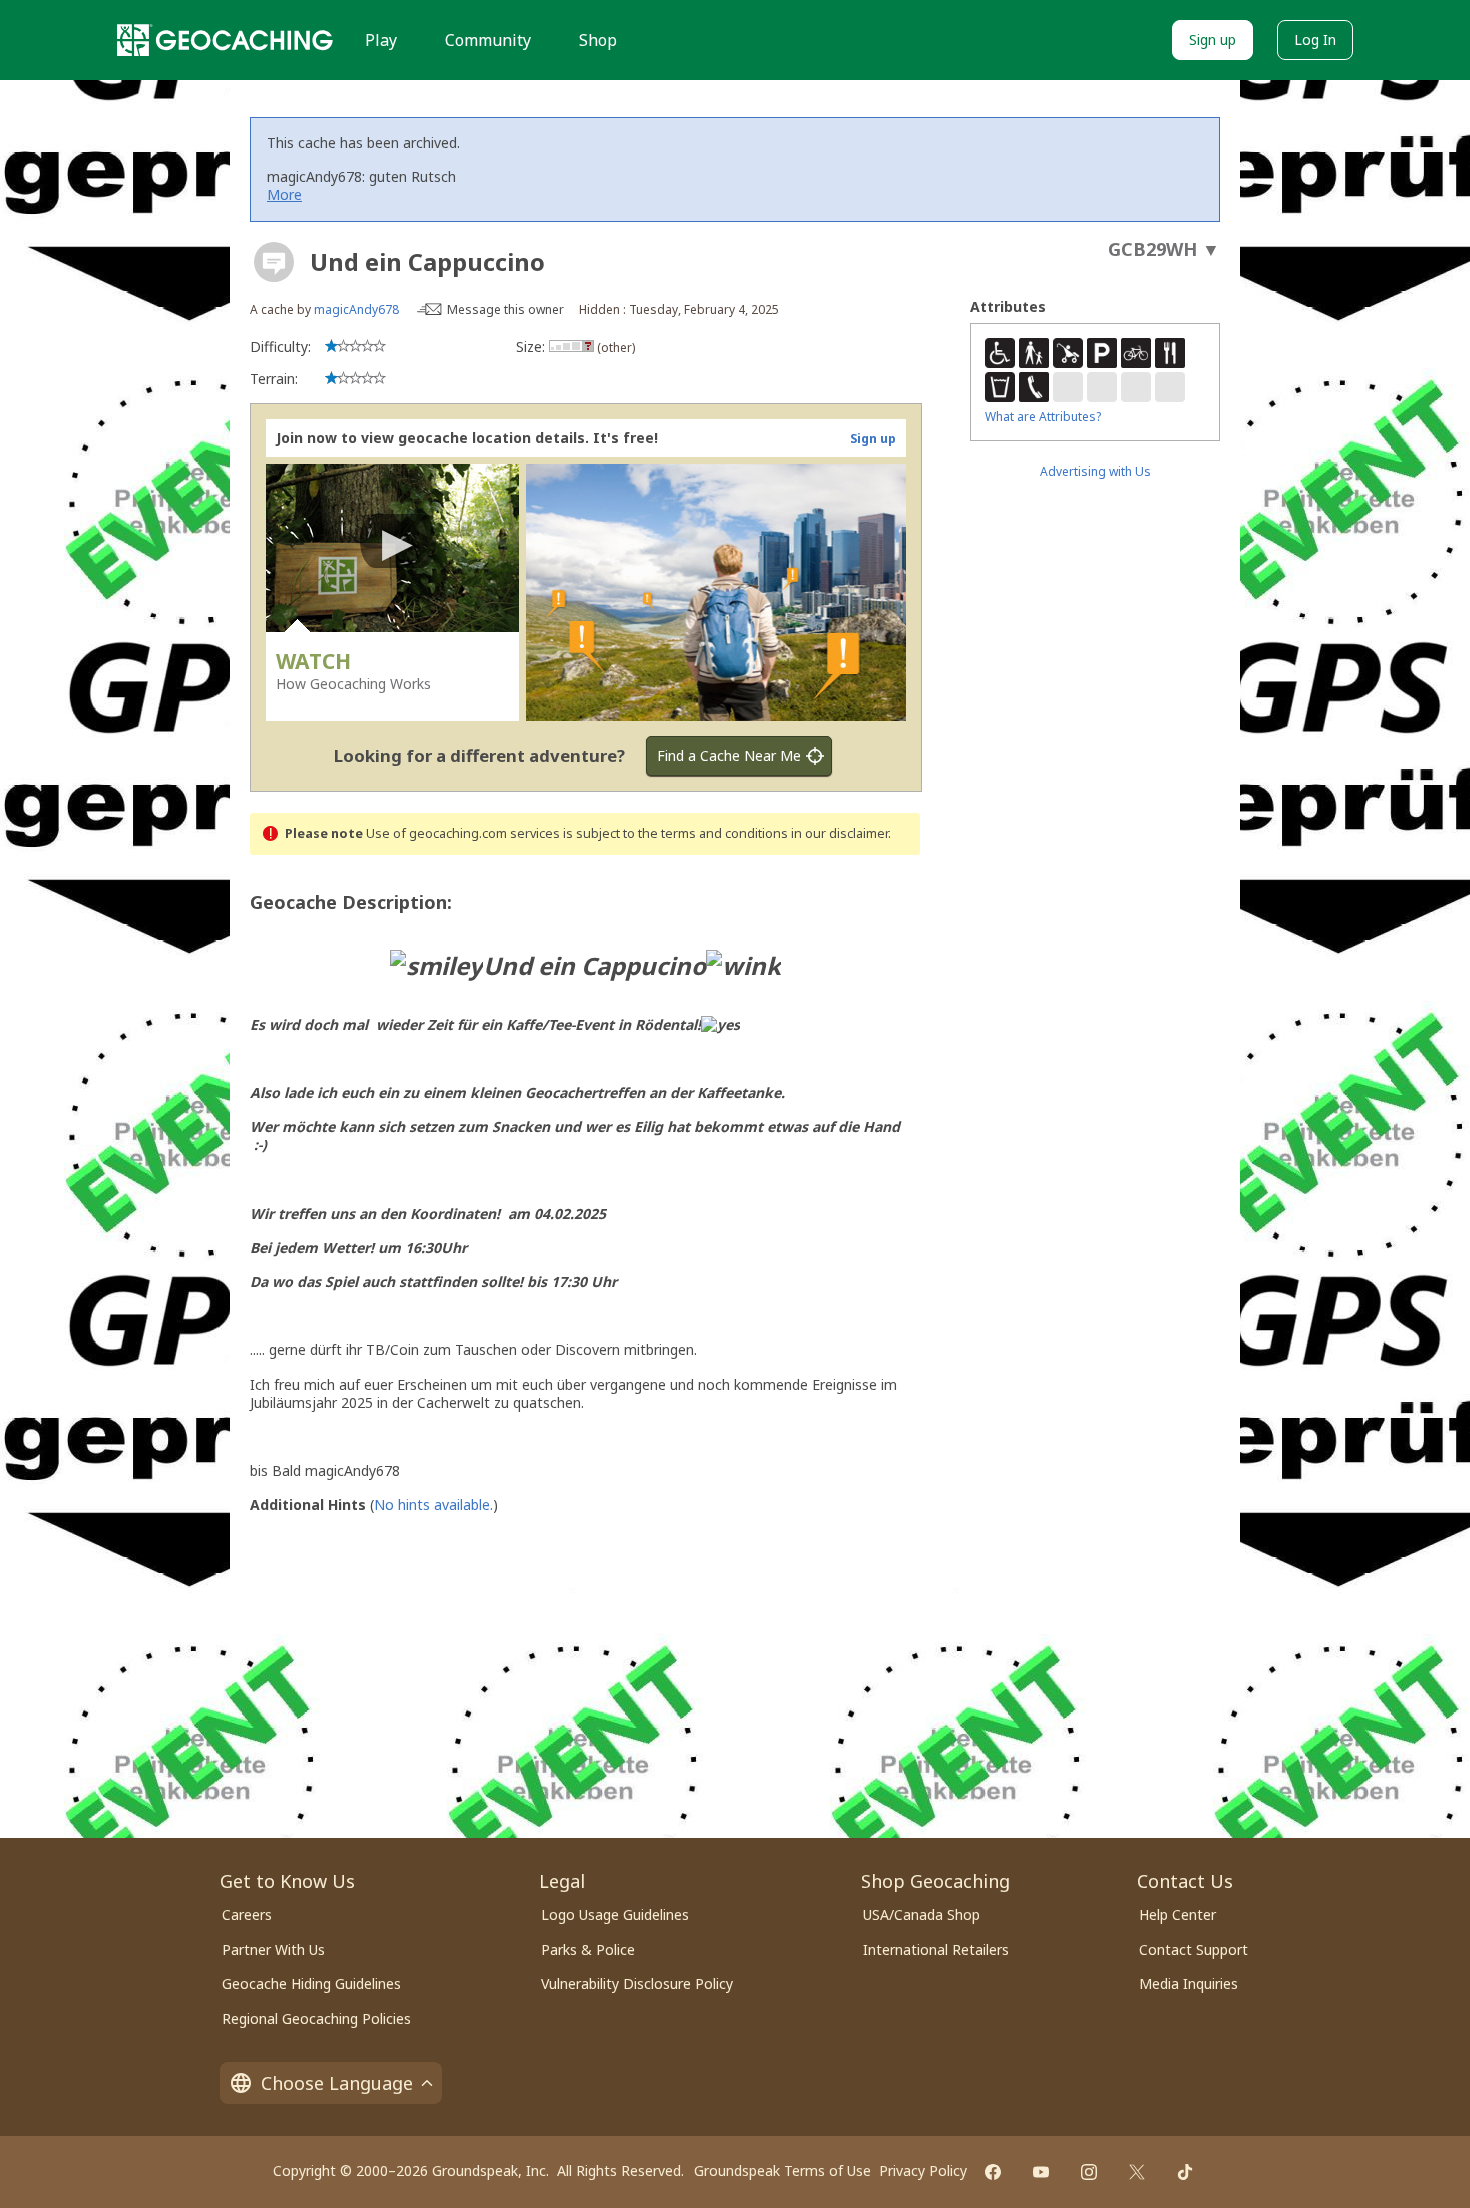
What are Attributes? (1043, 416)
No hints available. (433, 1504)
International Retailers (936, 1949)
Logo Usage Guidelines (615, 1914)
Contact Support (1193, 1949)
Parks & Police (588, 1949)
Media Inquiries (1188, 1983)
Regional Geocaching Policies (316, 2018)
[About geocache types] (274, 262)
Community (488, 40)
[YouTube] (1041, 2172)
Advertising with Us (1095, 471)
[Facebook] (993, 2172)
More (284, 194)
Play (381, 40)
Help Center (1177, 1914)
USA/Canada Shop (921, 1914)
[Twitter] (1137, 2172)
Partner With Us (273, 1949)
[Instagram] (1089, 2172)
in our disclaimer (839, 833)
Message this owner (505, 309)
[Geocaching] (225, 40)
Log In (1315, 39)
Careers (247, 1914)
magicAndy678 (356, 309)
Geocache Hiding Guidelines (311, 1983)
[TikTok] (1185, 2172)
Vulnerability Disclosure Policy (637, 1983)
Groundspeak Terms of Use (782, 2170)
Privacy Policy (923, 2170)
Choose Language (337, 2083)
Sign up (1212, 39)
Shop (598, 40)
